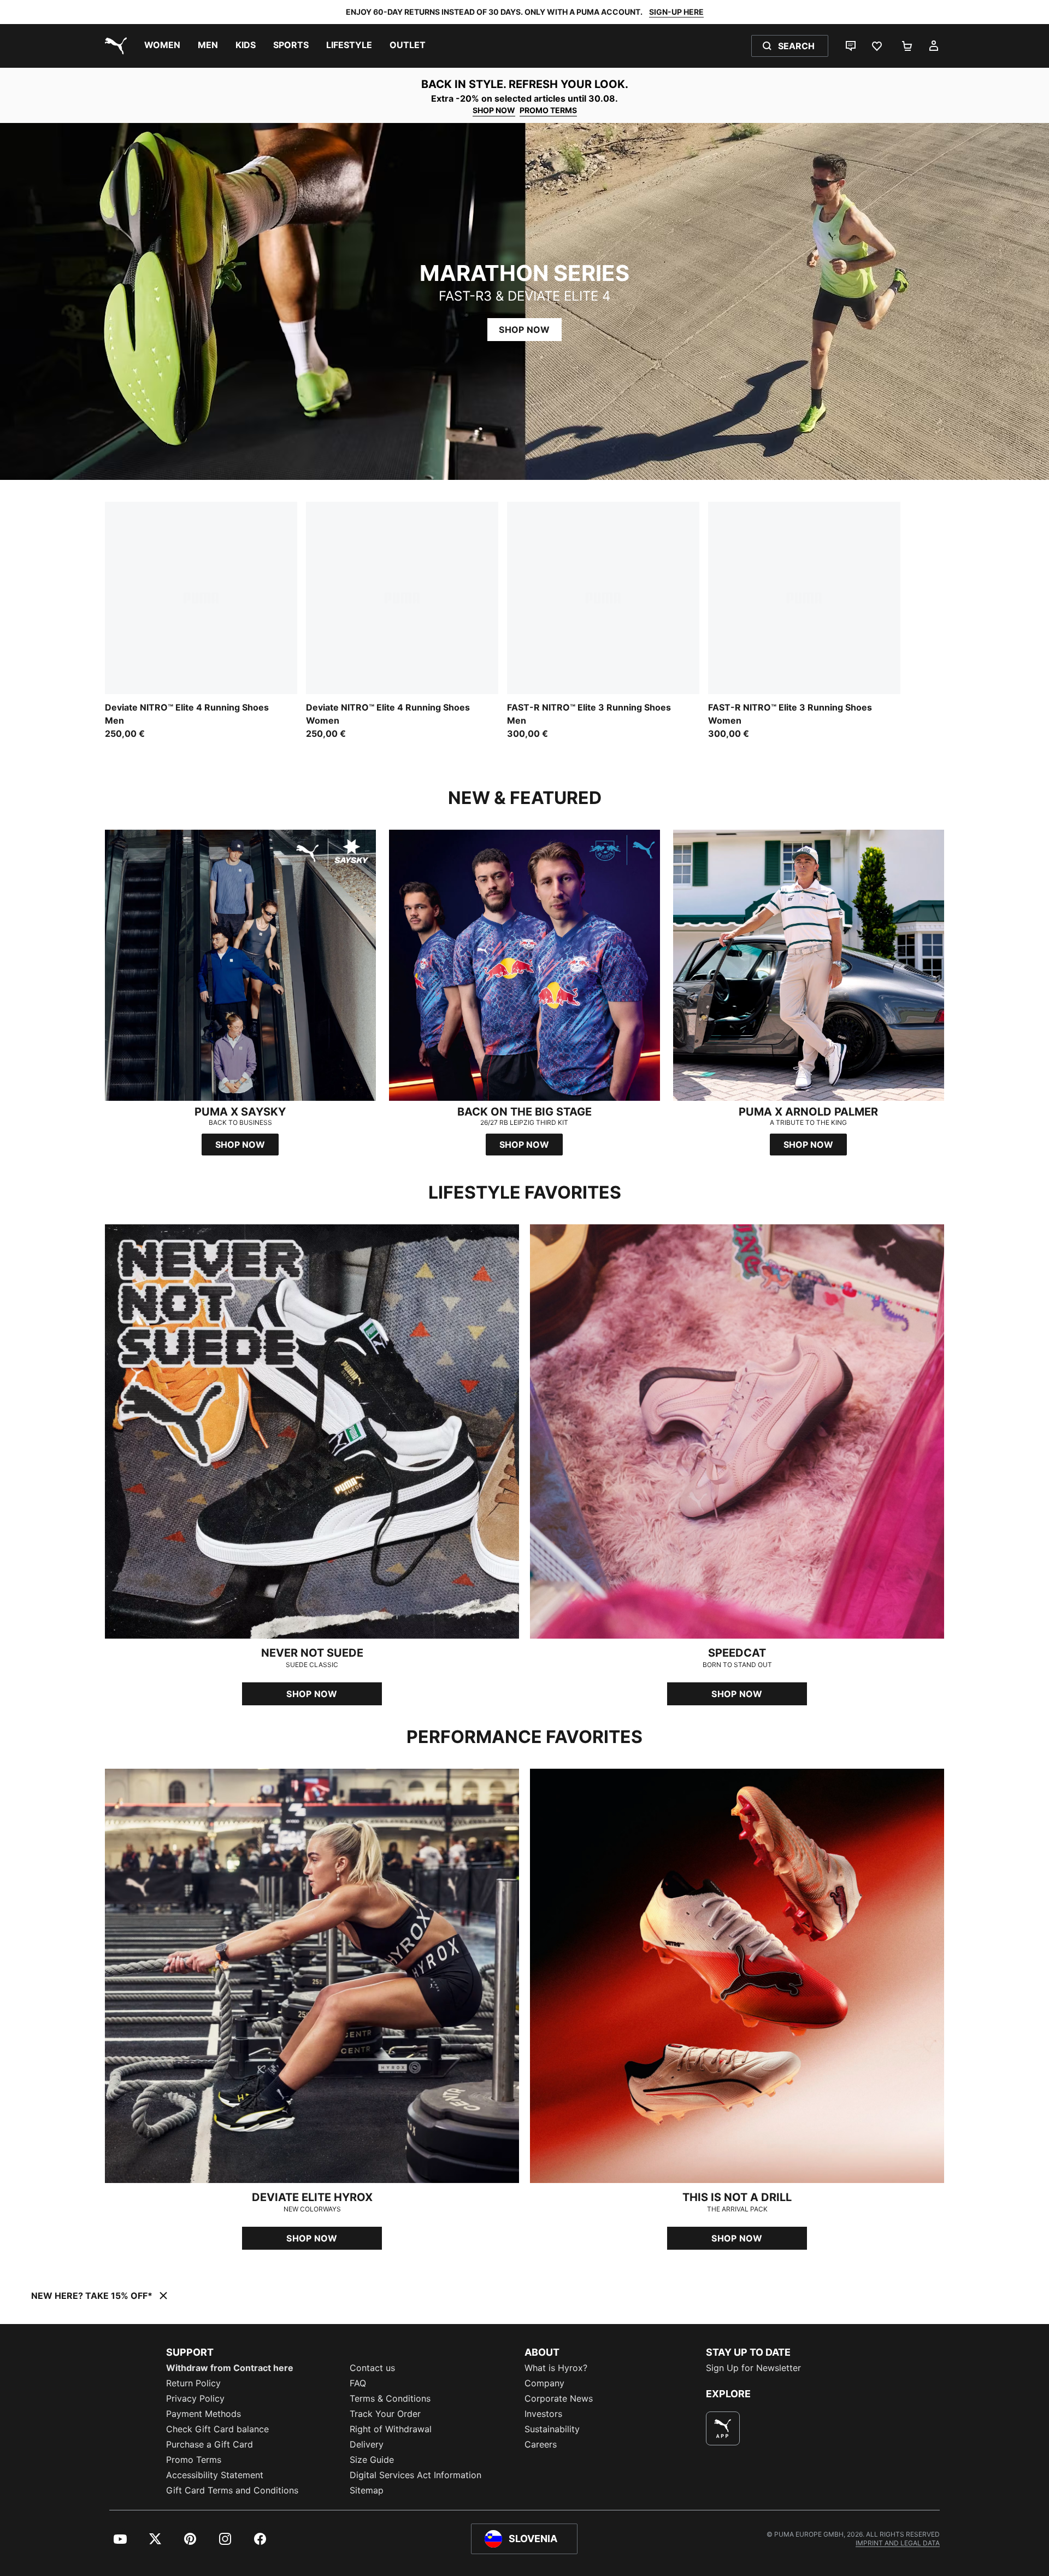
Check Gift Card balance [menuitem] (217, 2429)
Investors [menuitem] (543, 2414)
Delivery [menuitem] (367, 2444)
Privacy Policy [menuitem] (195, 2398)
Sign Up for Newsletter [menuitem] (753, 2368)
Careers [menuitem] (541, 2444)
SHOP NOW (494, 110)
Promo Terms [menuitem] (194, 2460)
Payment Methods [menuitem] (204, 2414)
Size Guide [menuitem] (372, 2460)
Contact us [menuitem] (372, 2368)
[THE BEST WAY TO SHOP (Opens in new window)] (723, 2428)
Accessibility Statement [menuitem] (215, 2475)
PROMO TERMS (548, 110)
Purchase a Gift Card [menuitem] (210, 2444)
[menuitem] (162, 46)
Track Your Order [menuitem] (385, 2414)
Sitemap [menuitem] (367, 2490)
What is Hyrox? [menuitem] (556, 2368)
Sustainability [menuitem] (552, 2429)
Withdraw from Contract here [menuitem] (230, 2368)
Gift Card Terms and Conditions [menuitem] (232, 2490)
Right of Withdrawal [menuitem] (391, 2429)
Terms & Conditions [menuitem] (390, 2398)
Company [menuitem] (544, 2383)
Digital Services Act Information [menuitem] (416, 2475)
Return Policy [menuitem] (193, 2383)
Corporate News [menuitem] (559, 2398)
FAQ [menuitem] (358, 2383)
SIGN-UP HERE (676, 12)
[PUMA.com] (114, 46)
